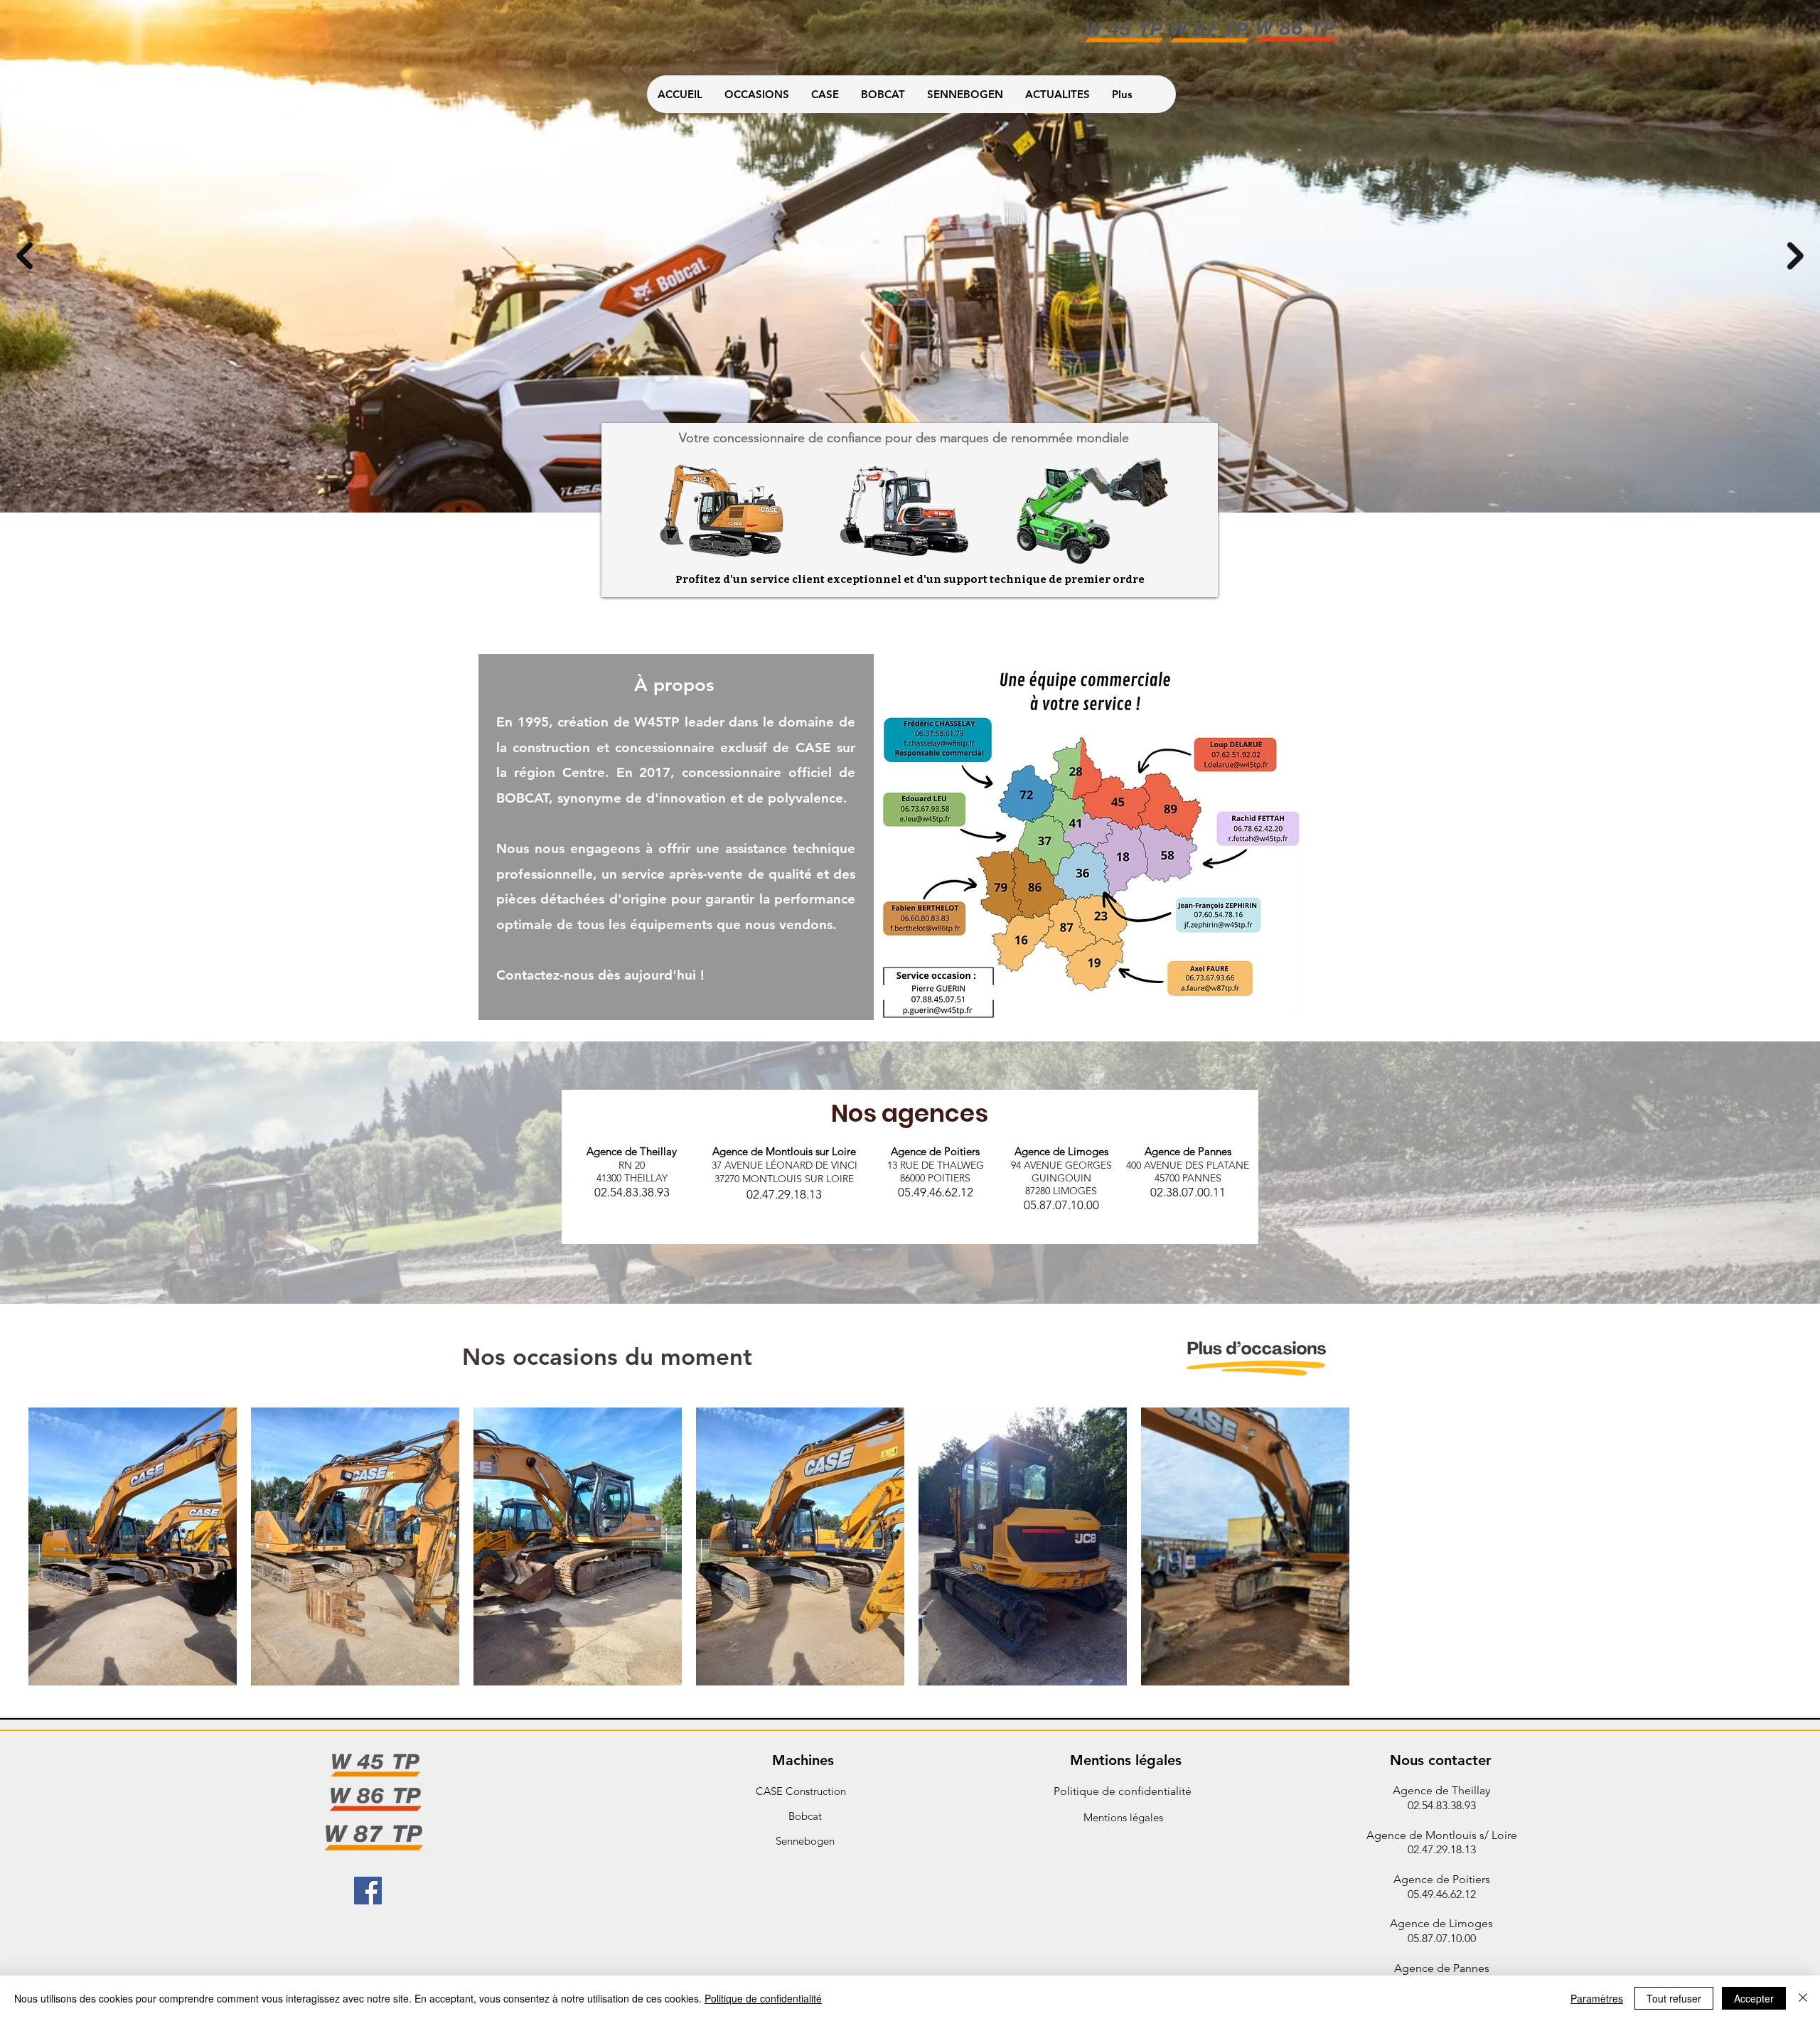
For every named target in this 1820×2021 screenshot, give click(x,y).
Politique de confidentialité (1123, 1791)
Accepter (1754, 1998)
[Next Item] (1795, 256)
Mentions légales (1123, 1817)
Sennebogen (805, 1841)
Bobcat (805, 1816)
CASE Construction (801, 1791)
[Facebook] (368, 1891)
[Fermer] (1803, 1998)
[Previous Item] (25, 256)
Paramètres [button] (1597, 1998)
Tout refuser (1674, 1998)
